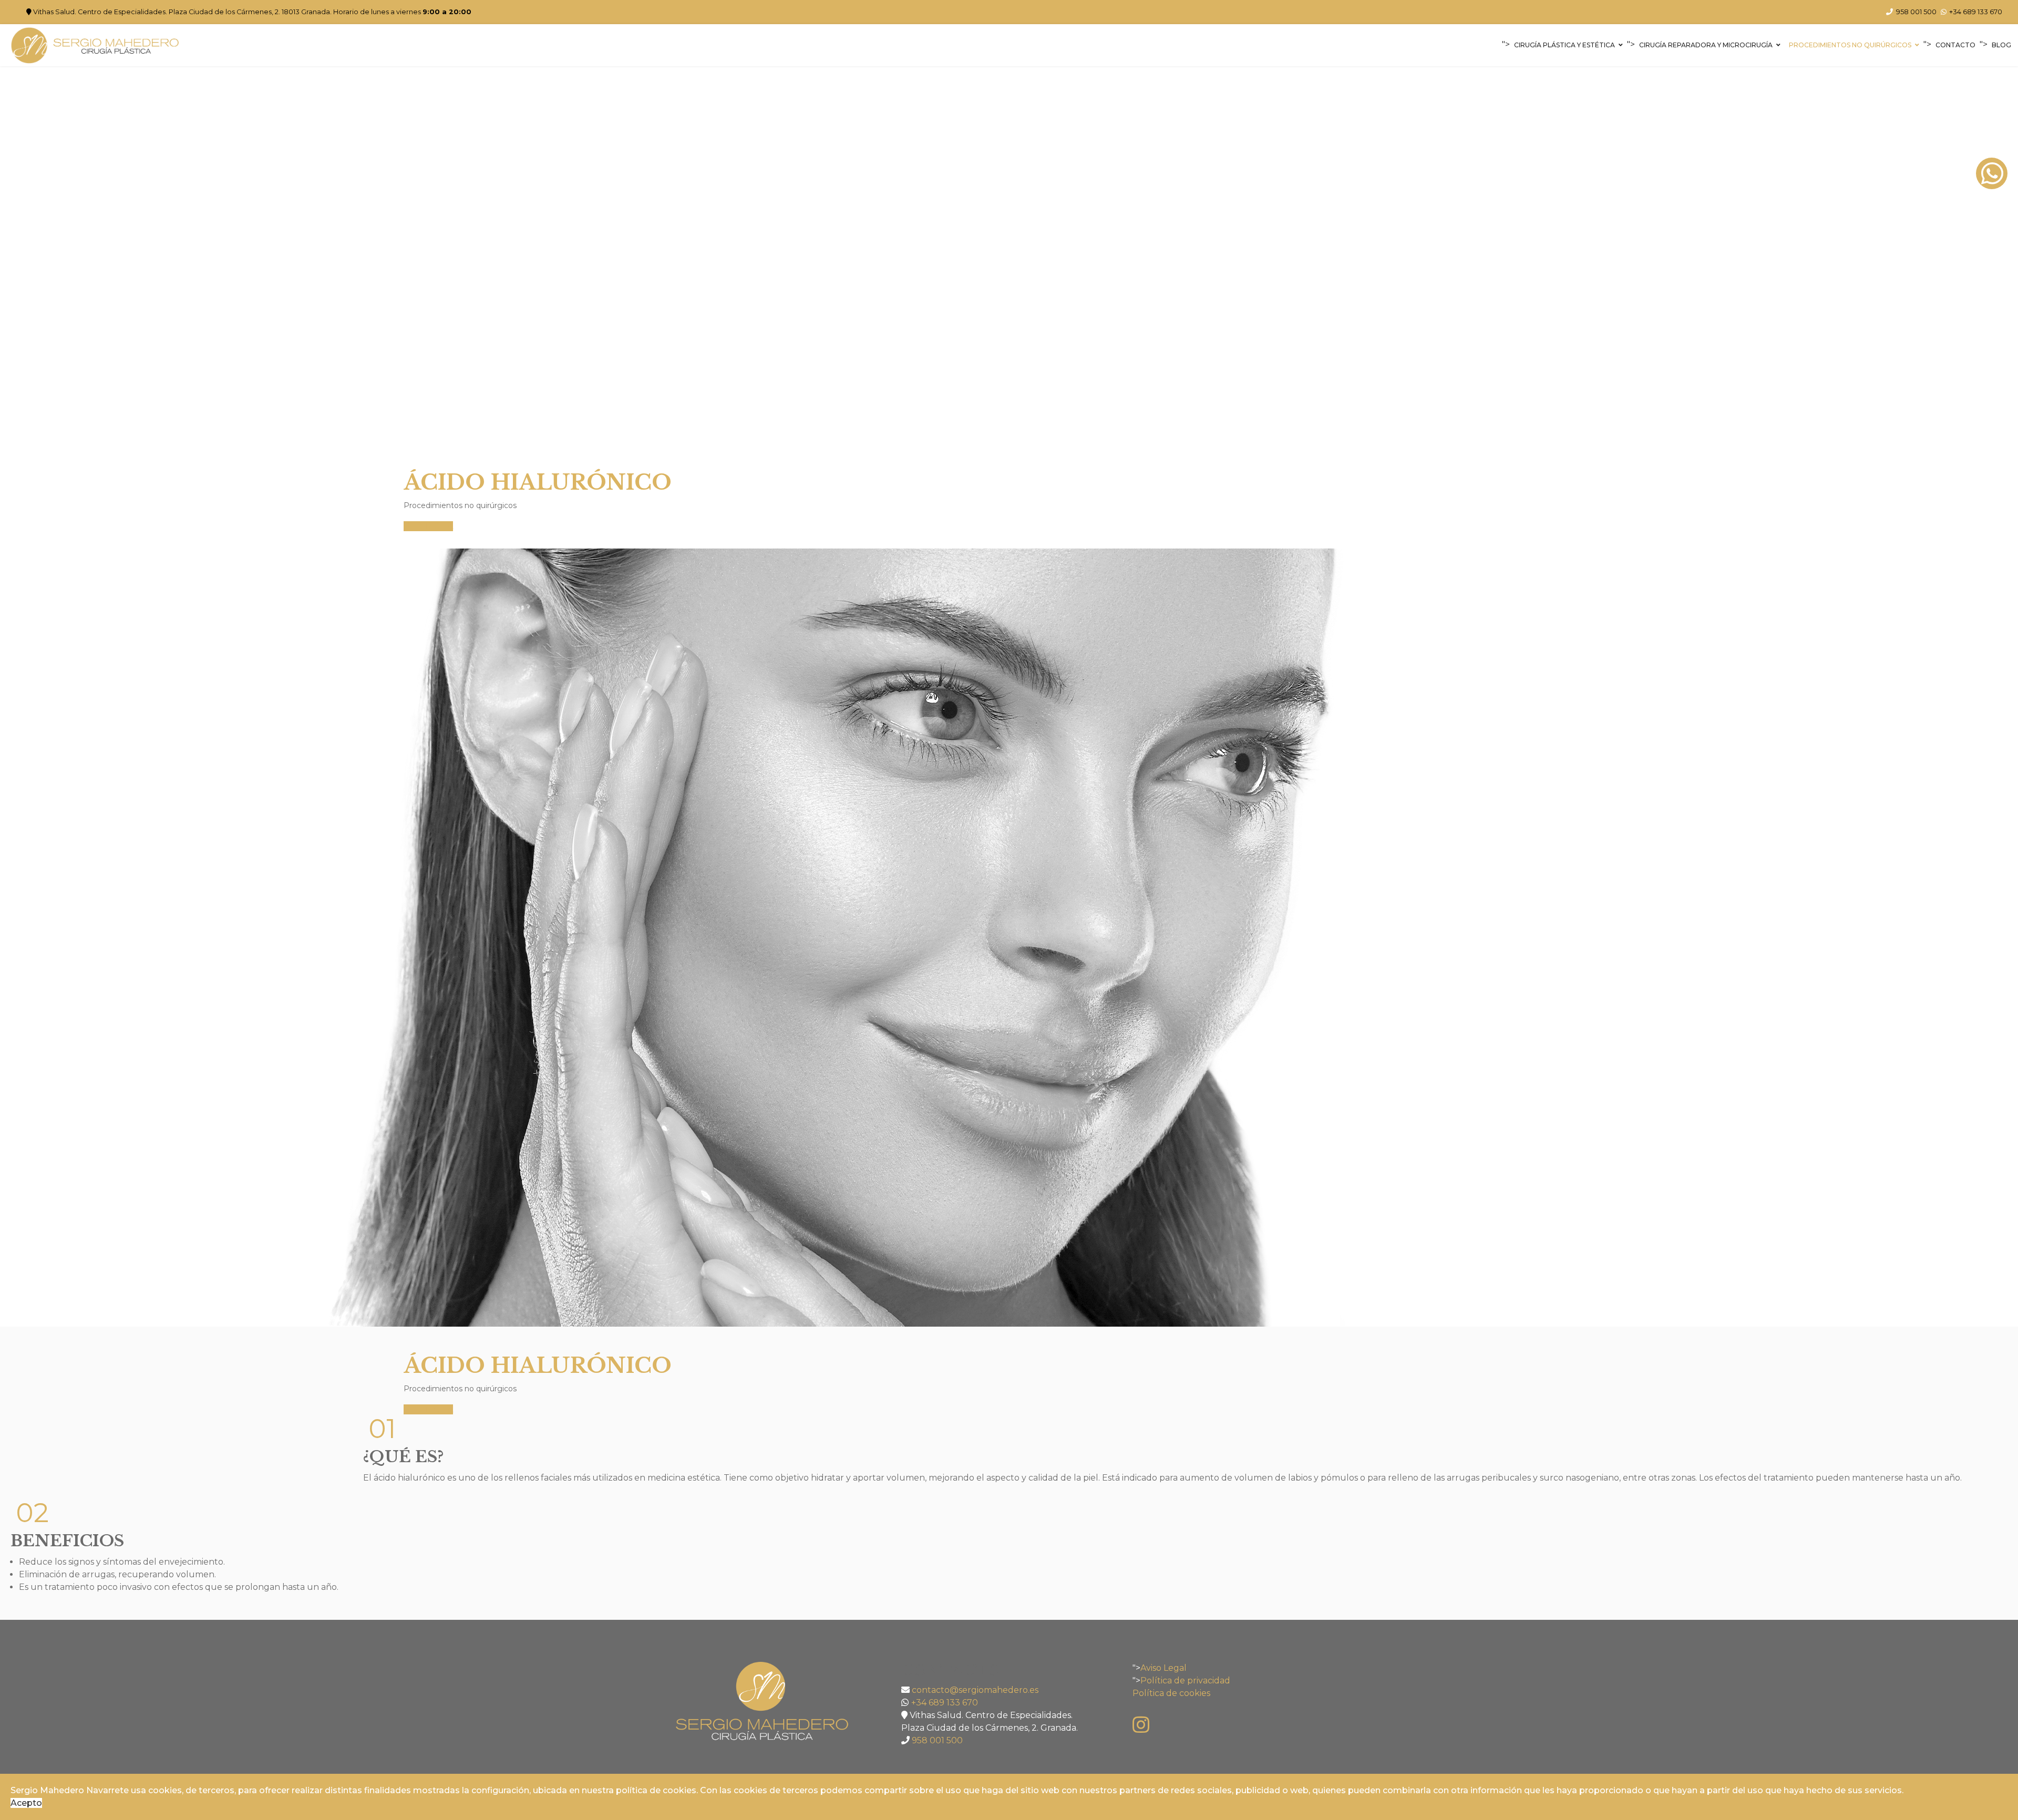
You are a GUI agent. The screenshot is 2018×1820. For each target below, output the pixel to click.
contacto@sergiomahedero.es (975, 1690)
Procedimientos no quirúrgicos (1850, 45)
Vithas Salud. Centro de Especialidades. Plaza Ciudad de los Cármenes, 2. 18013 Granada (182, 12)
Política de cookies (1171, 1693)
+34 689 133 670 (1976, 12)
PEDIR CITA (428, 526)
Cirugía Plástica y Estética (1564, 45)
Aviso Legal (1164, 1668)
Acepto (26, 1803)
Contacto (1955, 45)
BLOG (2001, 45)
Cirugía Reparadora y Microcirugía (1706, 45)
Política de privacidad (1185, 1681)
